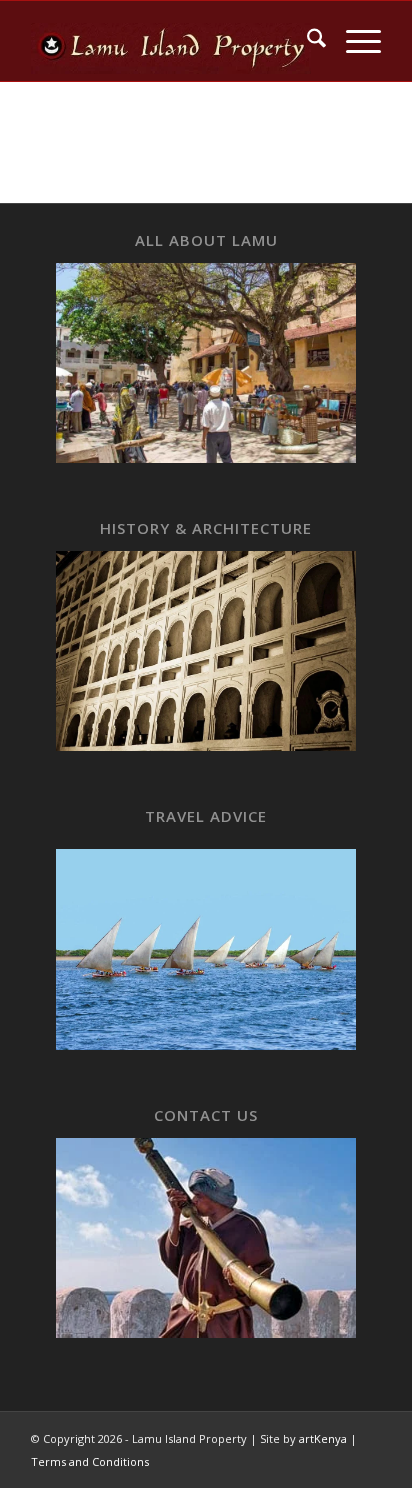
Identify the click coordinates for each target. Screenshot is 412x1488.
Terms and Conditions (90, 1461)
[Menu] (353, 41)
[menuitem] (306, 41)
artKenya (323, 1438)
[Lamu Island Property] (171, 41)
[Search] (306, 41)
